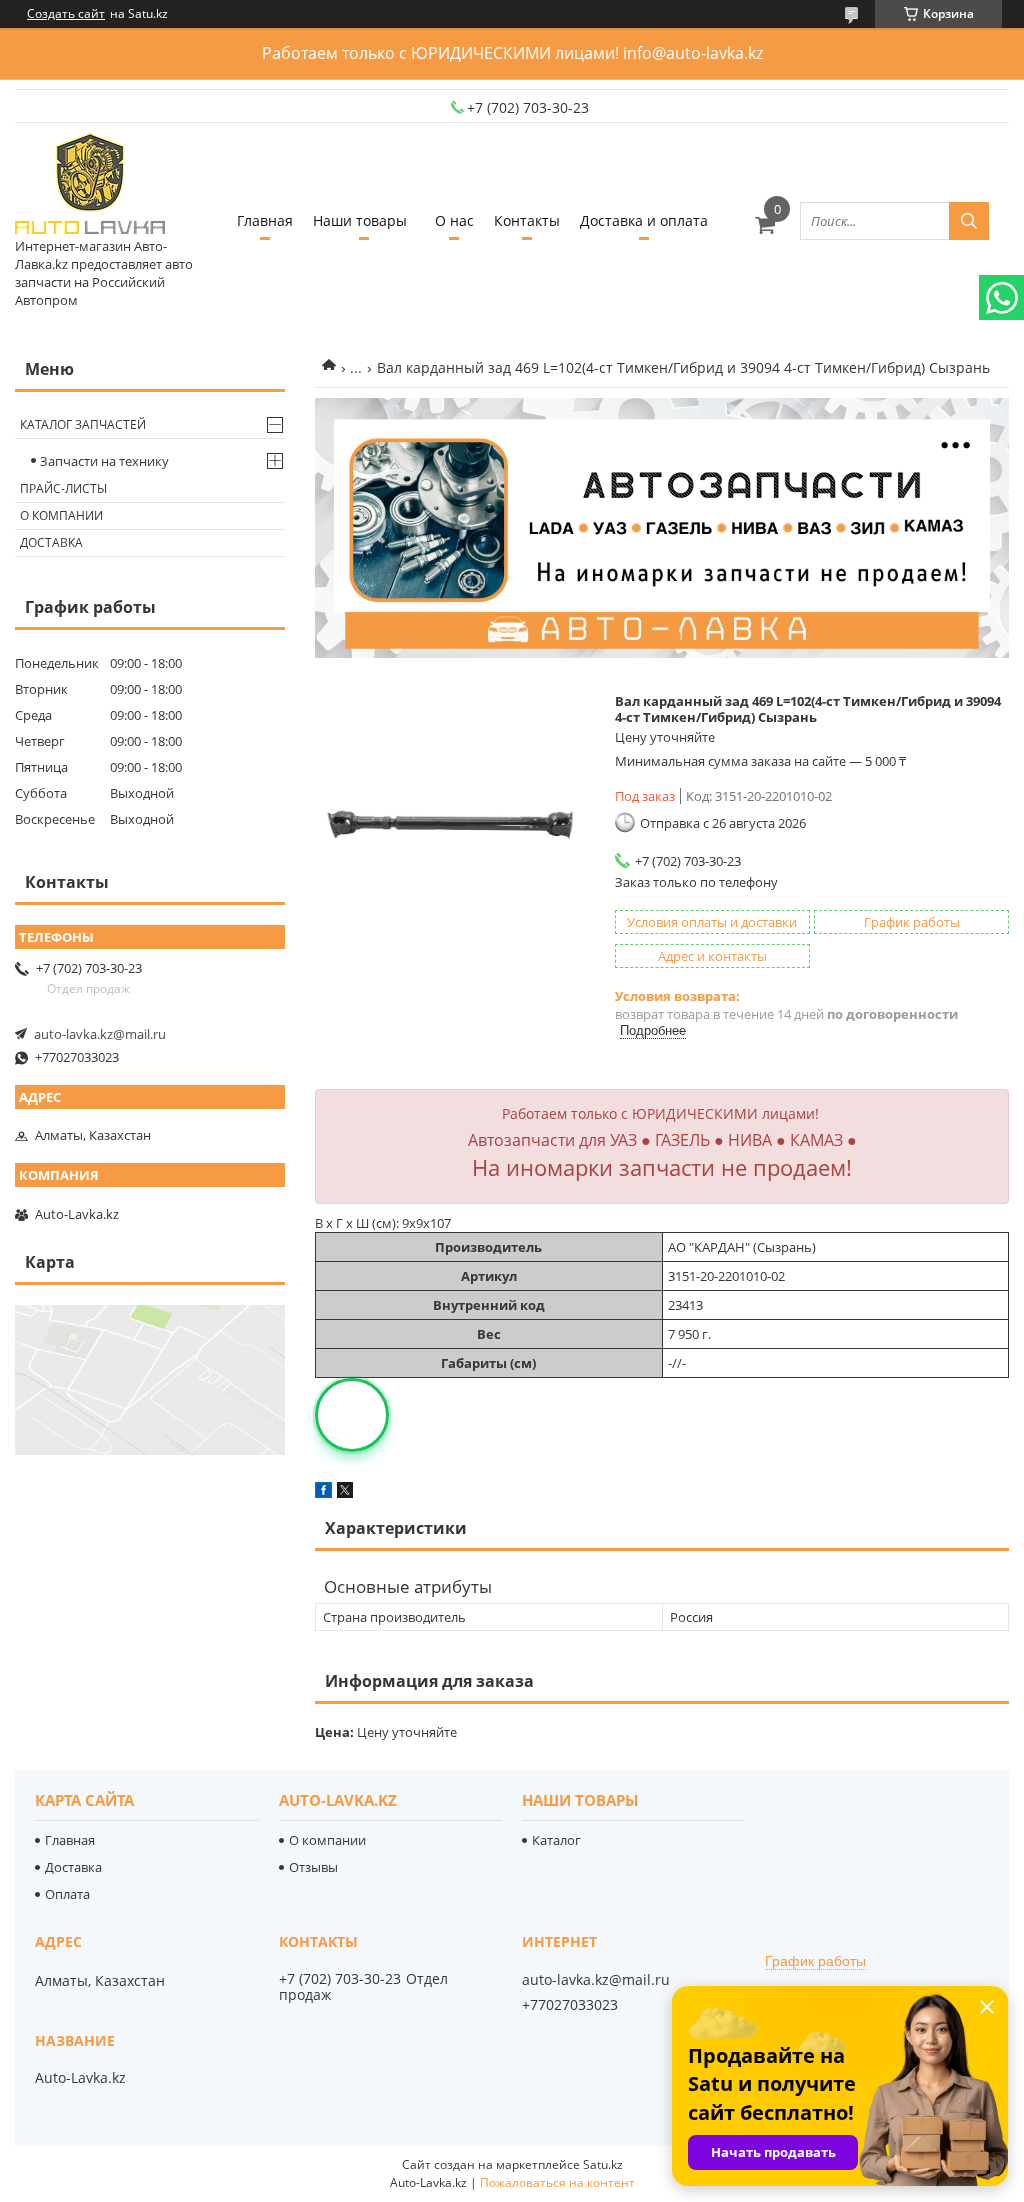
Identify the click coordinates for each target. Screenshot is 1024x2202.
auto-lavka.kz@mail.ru (100, 1034)
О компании (61, 515)
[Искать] (969, 221)
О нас (454, 220)
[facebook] (323, 1493)
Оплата (67, 1894)
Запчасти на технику (104, 461)
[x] (345, 1493)
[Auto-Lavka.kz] (90, 185)
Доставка (51, 542)
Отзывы (313, 1867)
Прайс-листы (63, 488)
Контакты (527, 220)
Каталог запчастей (83, 424)
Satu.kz (603, 2164)
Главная (265, 220)
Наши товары (360, 220)
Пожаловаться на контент (557, 2182)
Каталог (556, 1840)
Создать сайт (66, 14)
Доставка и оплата (644, 220)
